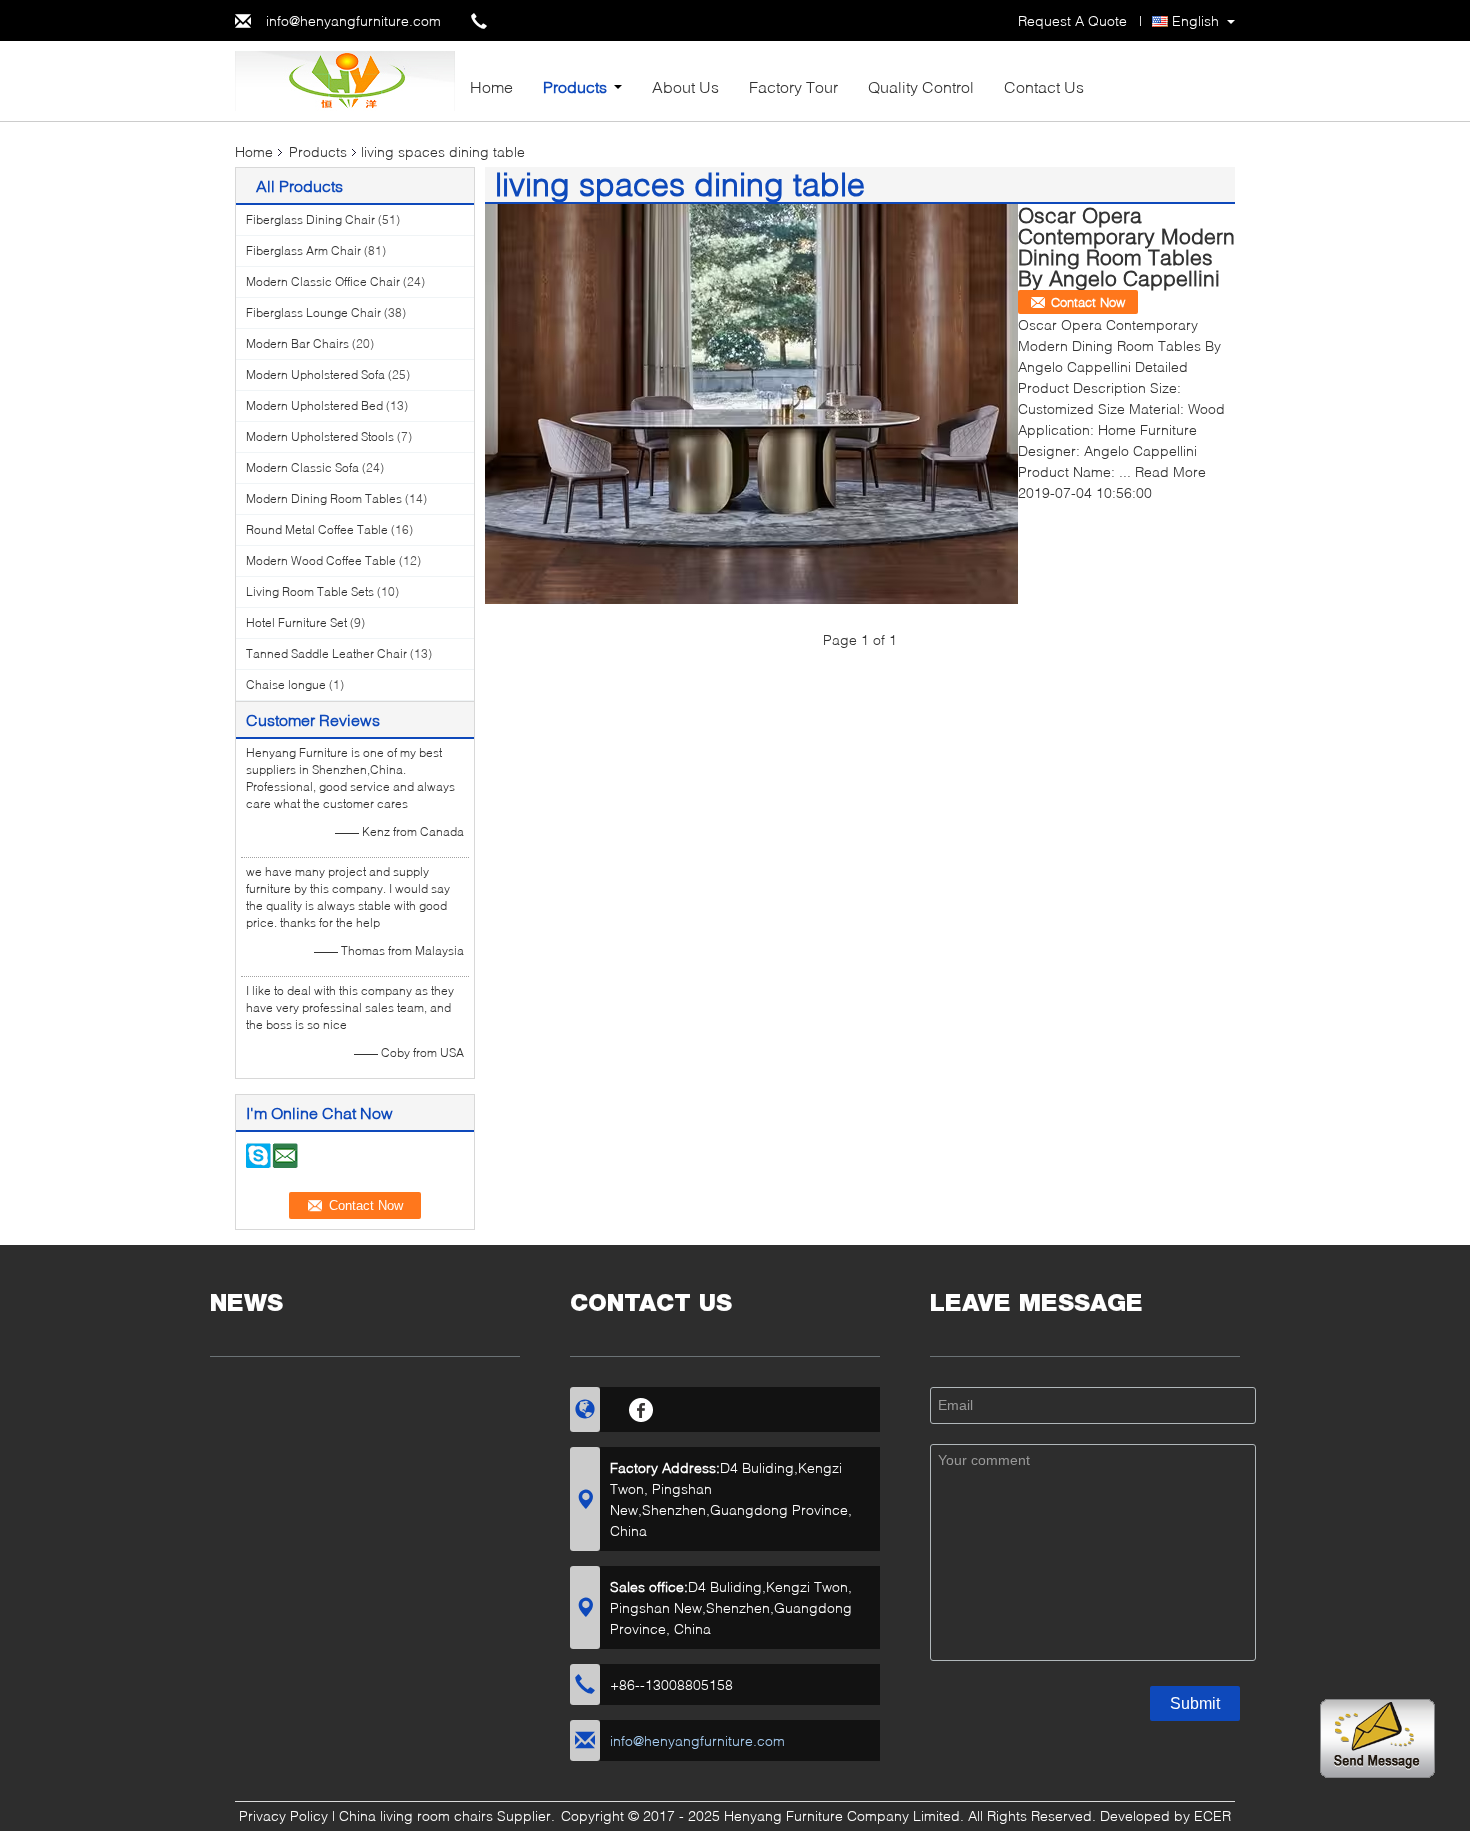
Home (491, 86)
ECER (1212, 1815)
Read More (1170, 471)
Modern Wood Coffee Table (321, 560)
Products (575, 86)
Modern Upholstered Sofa (315, 374)
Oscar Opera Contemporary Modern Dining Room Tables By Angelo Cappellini (1126, 246)
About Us (685, 86)
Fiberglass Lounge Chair (313, 312)
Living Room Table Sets (310, 591)
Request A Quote (1072, 20)
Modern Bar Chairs (297, 343)
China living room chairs (416, 1815)
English (1195, 20)
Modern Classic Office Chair (323, 281)
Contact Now (1088, 302)
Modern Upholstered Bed (314, 405)
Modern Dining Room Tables (324, 498)
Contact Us (1044, 86)
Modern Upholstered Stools (320, 436)
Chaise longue (286, 684)
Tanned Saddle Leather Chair (326, 653)
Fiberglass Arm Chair (303, 250)
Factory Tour (793, 86)
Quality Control (921, 86)
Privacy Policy (283, 1815)
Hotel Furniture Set (296, 622)
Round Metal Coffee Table (317, 529)
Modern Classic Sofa (302, 467)
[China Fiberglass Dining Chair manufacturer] (345, 79)
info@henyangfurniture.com (353, 20)
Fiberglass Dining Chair (310, 219)
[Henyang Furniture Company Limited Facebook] (641, 1407)
